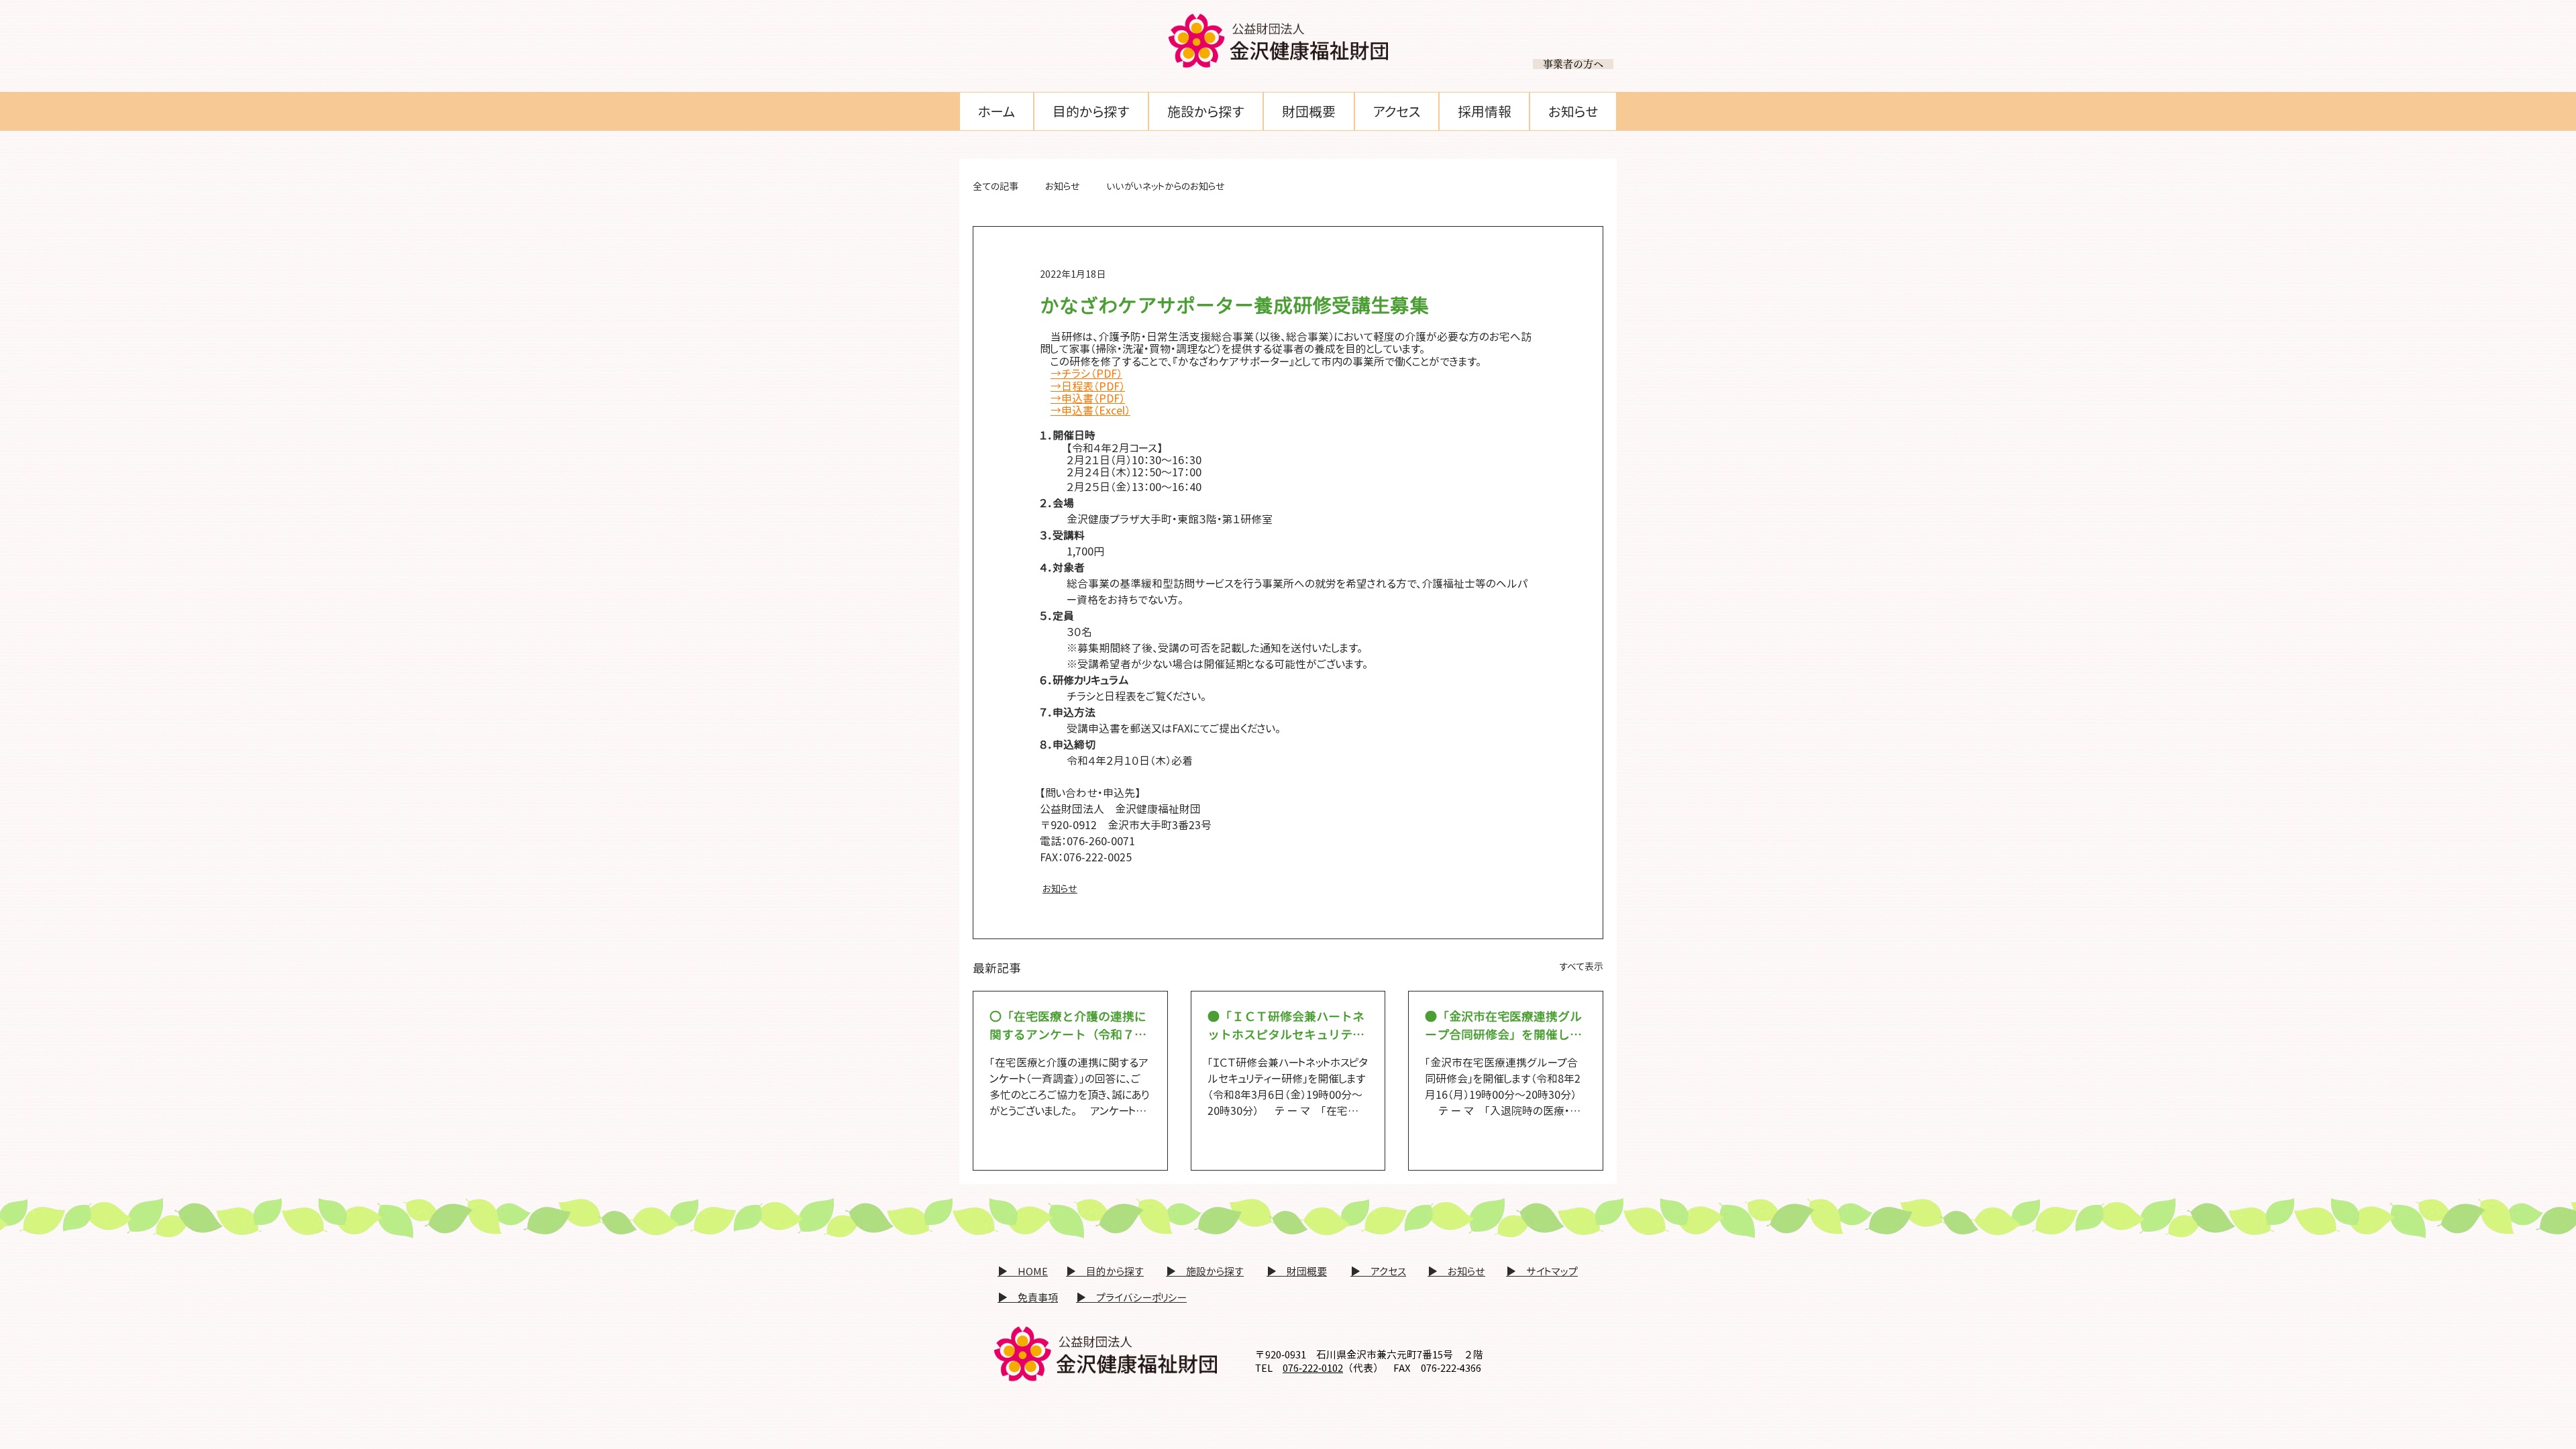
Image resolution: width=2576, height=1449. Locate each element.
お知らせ (1063, 186)
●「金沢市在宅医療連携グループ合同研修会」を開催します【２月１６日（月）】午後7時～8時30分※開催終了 (1503, 1026)
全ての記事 (996, 186)
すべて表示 (1581, 966)
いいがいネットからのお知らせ (1166, 186)
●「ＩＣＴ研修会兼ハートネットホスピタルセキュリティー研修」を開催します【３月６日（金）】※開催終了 (1286, 1026)
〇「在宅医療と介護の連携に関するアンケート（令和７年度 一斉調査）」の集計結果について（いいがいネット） (1068, 1026)
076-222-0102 (1313, 1368)
